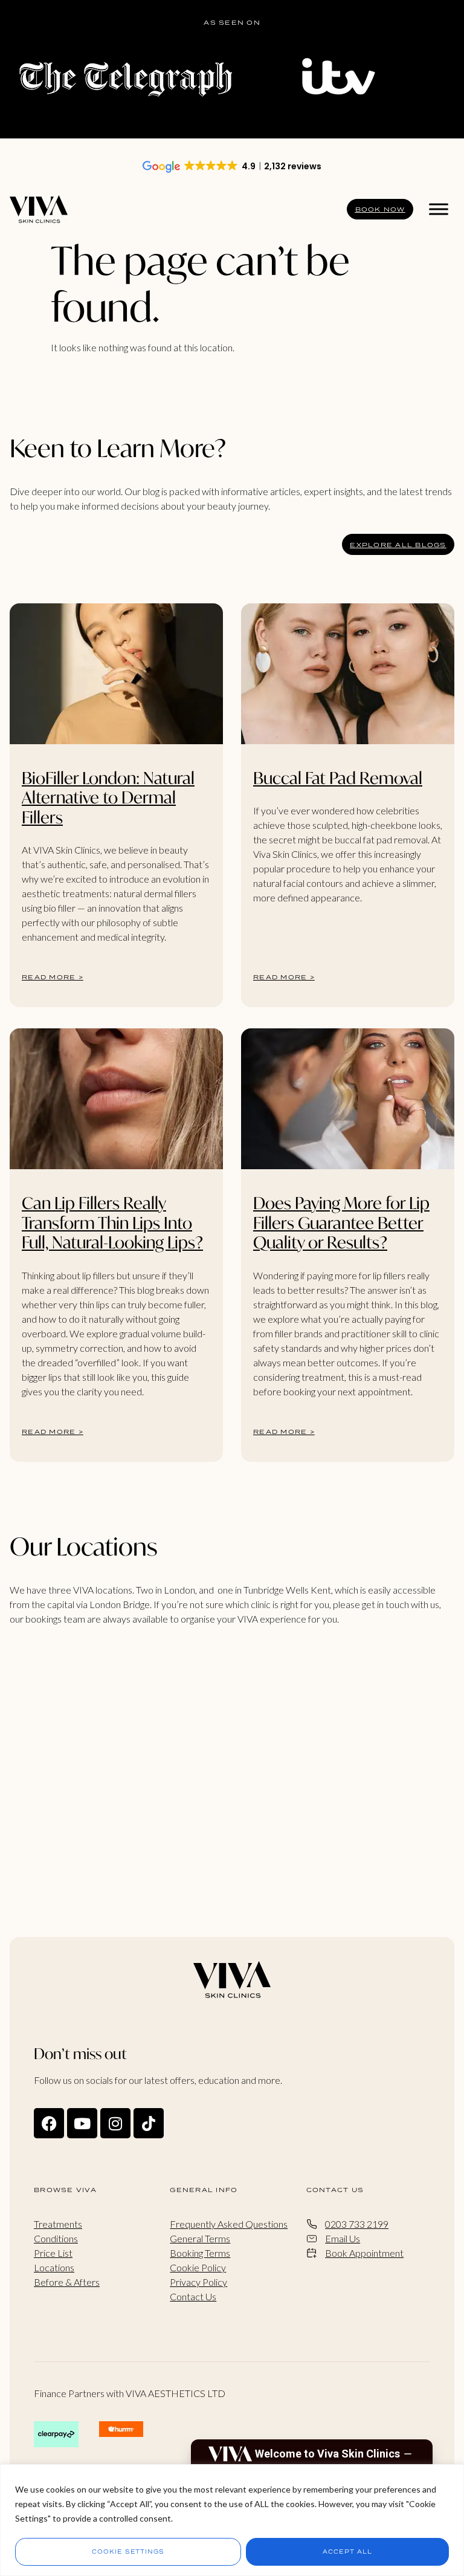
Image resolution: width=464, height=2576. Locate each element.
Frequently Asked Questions (229, 2224)
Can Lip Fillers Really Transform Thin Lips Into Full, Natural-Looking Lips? (112, 1222)
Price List (53, 2253)
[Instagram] (115, 2123)
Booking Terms (200, 2253)
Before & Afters (67, 2282)
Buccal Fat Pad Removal (338, 778)
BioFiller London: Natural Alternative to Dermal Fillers (108, 797)
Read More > (53, 977)
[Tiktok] (149, 2123)
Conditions (56, 2238)
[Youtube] (82, 2123)
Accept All (347, 2552)
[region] (232, 2520)
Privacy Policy (198, 2282)
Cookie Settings (128, 2552)
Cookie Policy (198, 2267)
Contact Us (193, 2296)
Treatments (58, 2224)
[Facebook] (49, 2123)
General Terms (200, 2238)
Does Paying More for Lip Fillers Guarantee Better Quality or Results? (341, 1222)
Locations (54, 2267)
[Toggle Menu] (439, 209)
